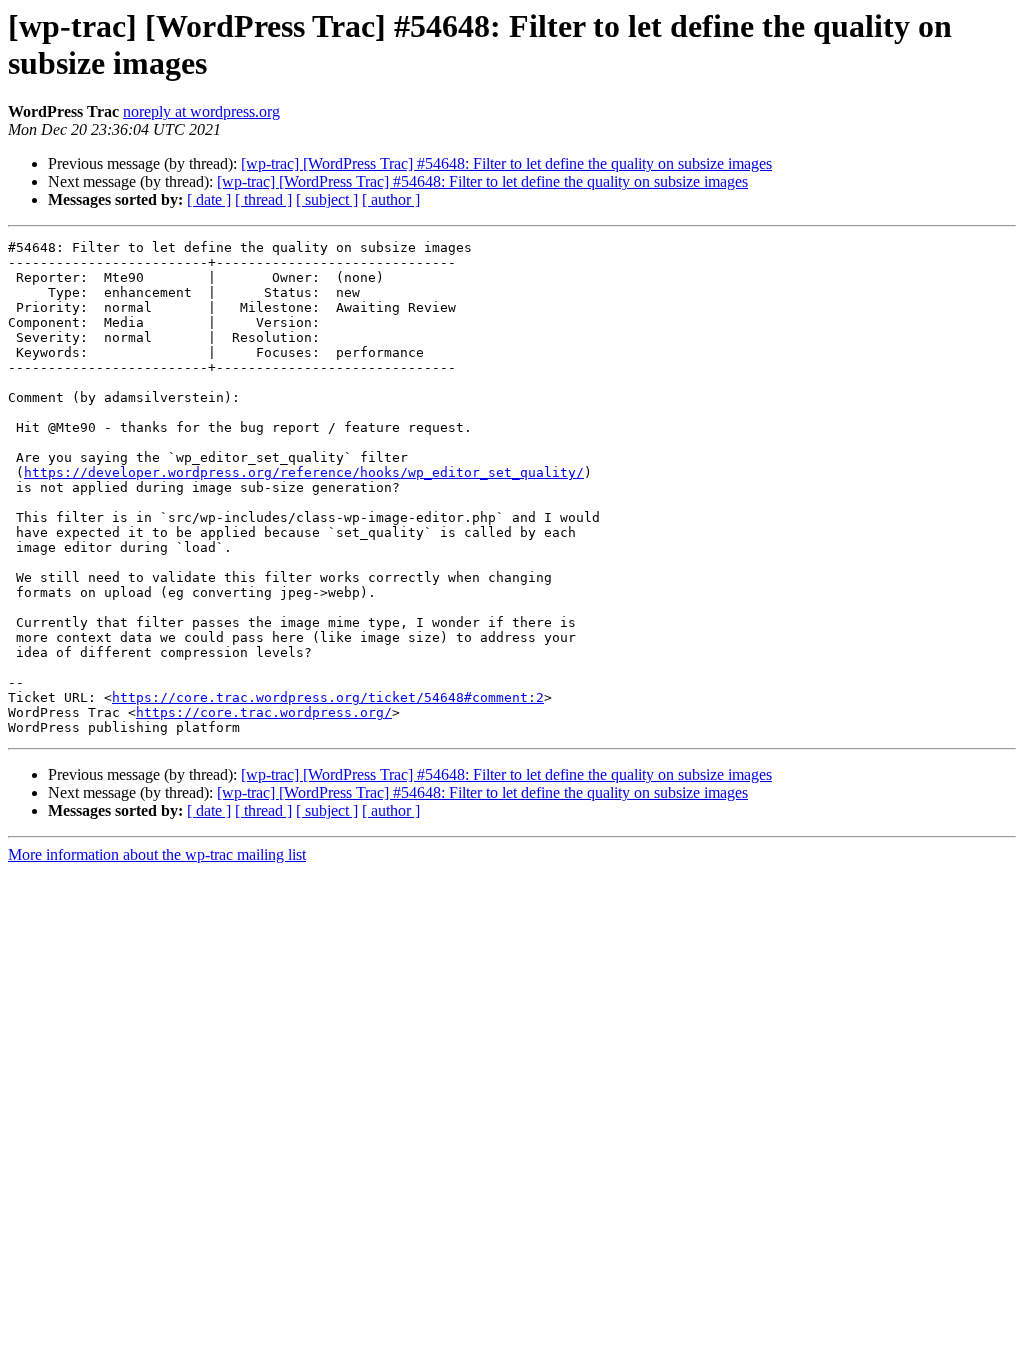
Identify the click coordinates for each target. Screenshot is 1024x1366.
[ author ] (391, 199)
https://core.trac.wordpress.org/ (264, 712)
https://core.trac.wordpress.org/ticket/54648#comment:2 (328, 697)
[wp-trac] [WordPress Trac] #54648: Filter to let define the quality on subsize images (506, 163)
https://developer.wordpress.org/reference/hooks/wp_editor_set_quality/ (304, 472)
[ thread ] (263, 199)
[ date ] (209, 199)
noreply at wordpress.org (201, 111)
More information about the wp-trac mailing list (157, 854)
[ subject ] (327, 199)
